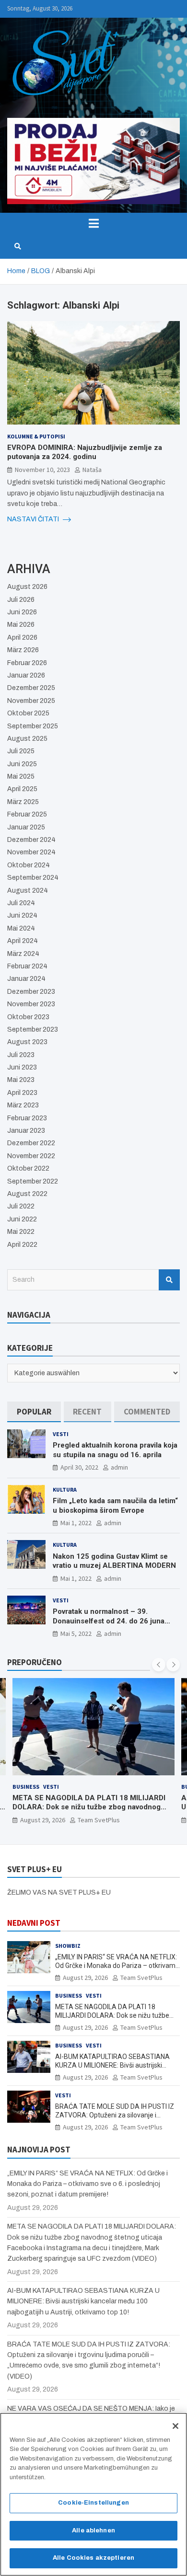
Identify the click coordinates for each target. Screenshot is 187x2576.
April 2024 (23, 941)
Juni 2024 (22, 915)
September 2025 (33, 726)
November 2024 (31, 852)
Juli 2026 (21, 600)
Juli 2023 (21, 1055)
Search (169, 1280)
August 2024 (28, 891)
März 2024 (23, 954)
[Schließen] (175, 2426)
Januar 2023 (26, 1131)
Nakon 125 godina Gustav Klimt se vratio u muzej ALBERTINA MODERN (114, 1561)
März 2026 (23, 650)
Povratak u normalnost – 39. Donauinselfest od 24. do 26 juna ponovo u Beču (109, 1621)
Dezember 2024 (31, 840)
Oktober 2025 (28, 713)
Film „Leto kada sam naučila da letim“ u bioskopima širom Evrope (115, 1506)
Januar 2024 (26, 979)
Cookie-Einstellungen (93, 2503)
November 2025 (31, 701)
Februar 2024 (27, 966)
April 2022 (22, 1245)
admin (119, 1467)
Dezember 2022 (31, 1143)
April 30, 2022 (79, 1467)
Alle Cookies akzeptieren (93, 2558)
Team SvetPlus (99, 1820)
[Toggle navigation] (93, 223)
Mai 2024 (21, 928)
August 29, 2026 (43, 1820)
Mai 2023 (21, 1080)
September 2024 (33, 878)
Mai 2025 (21, 776)
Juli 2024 (21, 903)
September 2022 (33, 1181)
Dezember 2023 (31, 992)
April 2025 (22, 789)
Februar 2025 (27, 814)
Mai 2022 (21, 1232)
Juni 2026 (22, 612)
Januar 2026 (26, 675)
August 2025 (27, 739)
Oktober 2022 (28, 1168)
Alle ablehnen (93, 2530)
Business (26, 1787)
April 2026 (22, 638)
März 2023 (23, 1105)
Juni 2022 (22, 1219)
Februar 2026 (27, 663)
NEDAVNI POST (34, 1923)
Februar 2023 (27, 1118)
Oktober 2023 (28, 1017)
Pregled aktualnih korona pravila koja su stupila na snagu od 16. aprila (115, 1450)
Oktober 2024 (29, 865)
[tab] (34, 1412)
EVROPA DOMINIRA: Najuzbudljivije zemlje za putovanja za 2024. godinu (85, 452)
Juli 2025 (21, 751)
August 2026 (27, 587)
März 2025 (23, 802)
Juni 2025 (22, 764)
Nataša (92, 470)
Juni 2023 (22, 1067)
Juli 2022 (21, 1206)
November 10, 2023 (42, 470)
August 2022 (27, 1194)
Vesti (61, 1434)
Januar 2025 (26, 827)
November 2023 (31, 1004)
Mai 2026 (21, 625)
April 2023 (22, 1093)
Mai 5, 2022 (76, 1633)
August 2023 (27, 1042)
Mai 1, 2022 (76, 1523)
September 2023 (33, 1029)
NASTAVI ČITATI (34, 519)
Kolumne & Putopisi (36, 436)
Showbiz (68, 1946)
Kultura (65, 1489)
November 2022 (31, 1156)
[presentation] (159, 1665)
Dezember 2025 (31, 688)
